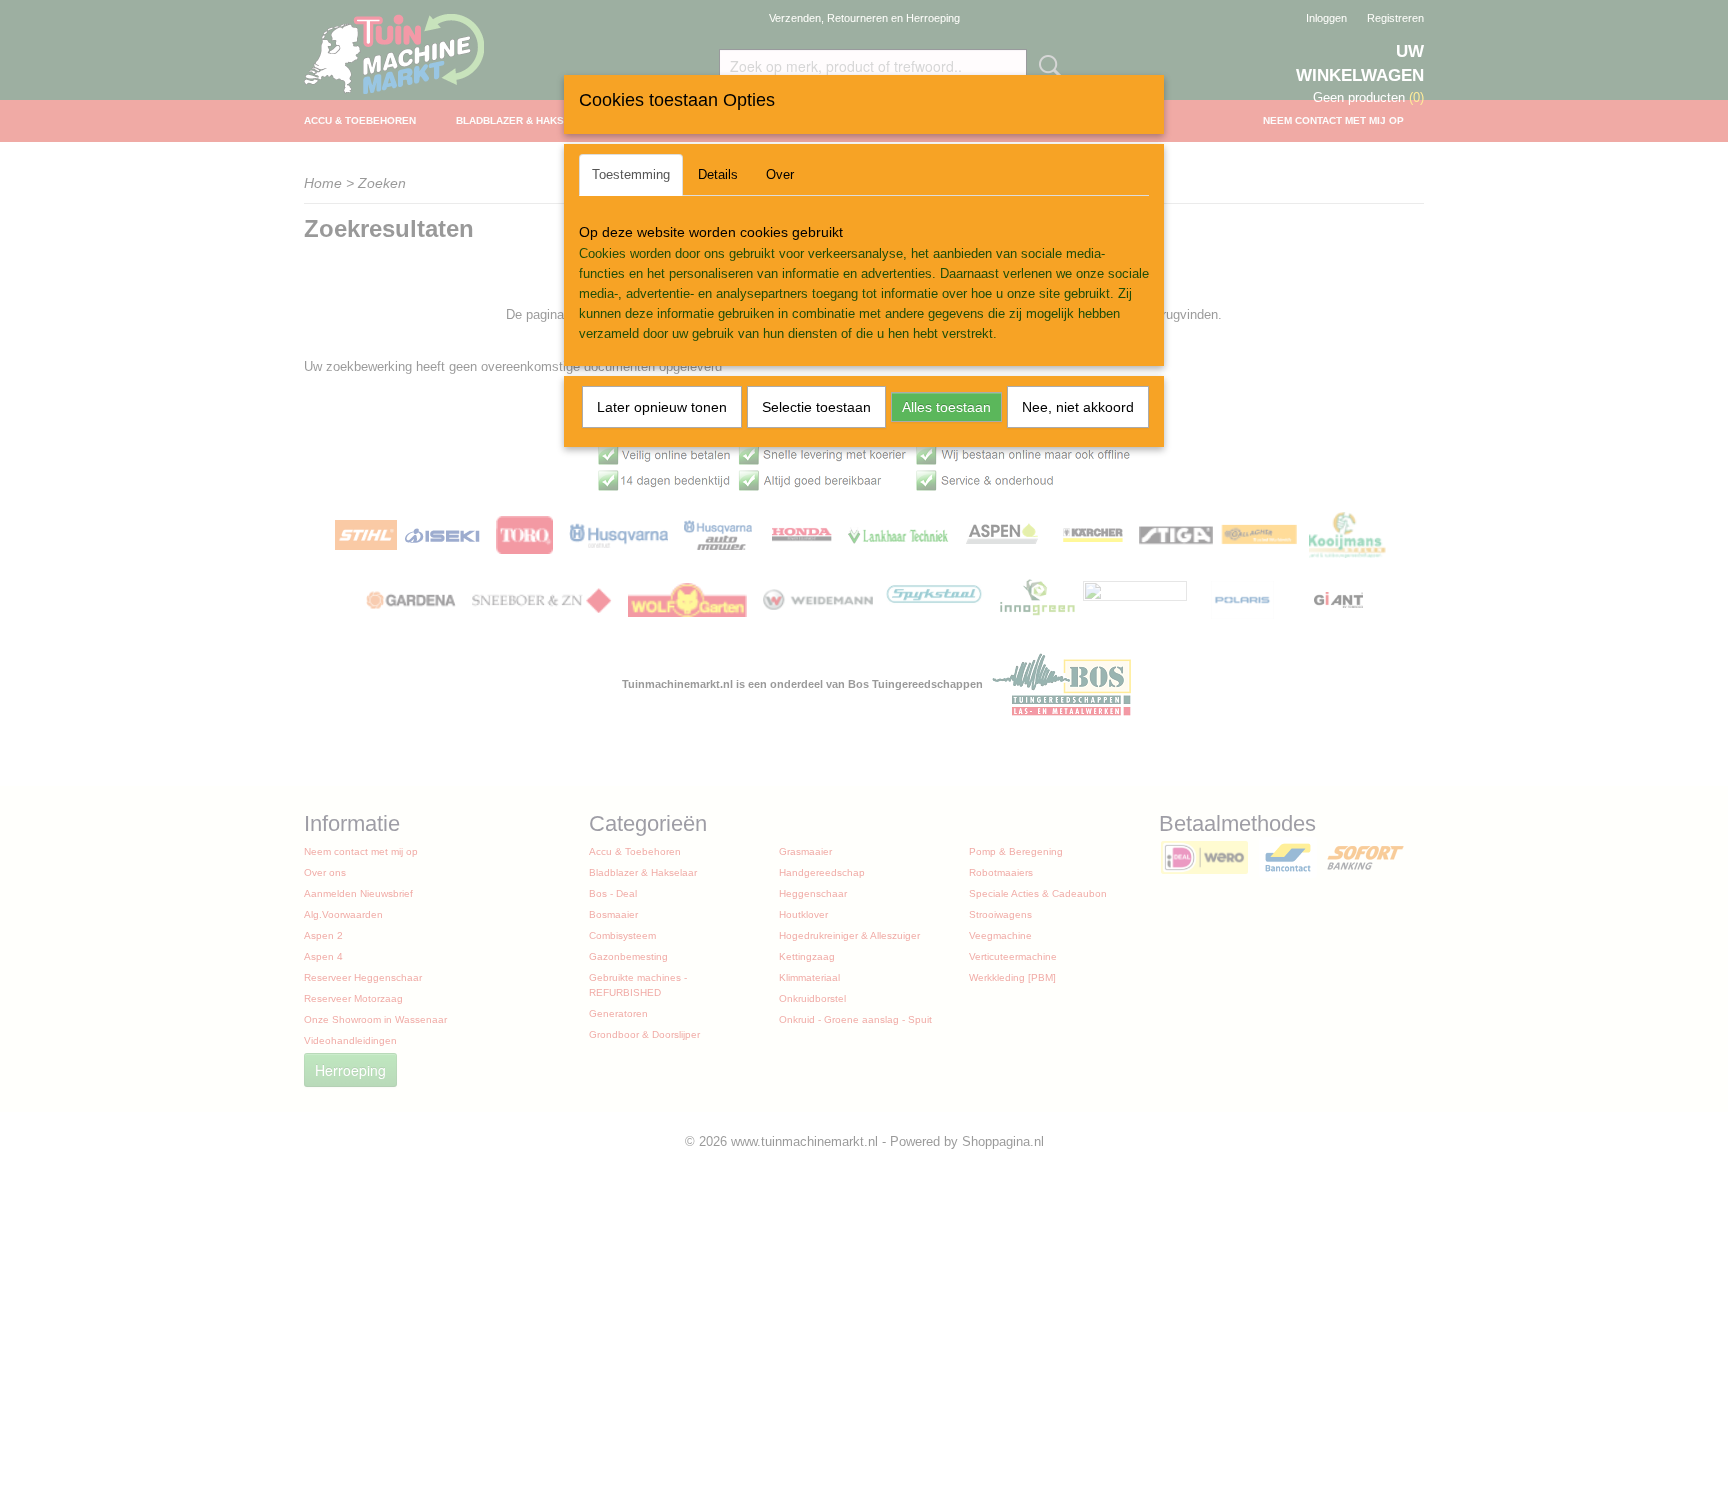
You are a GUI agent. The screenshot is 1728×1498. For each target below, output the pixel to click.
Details (718, 174)
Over (780, 174)
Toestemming (631, 174)
